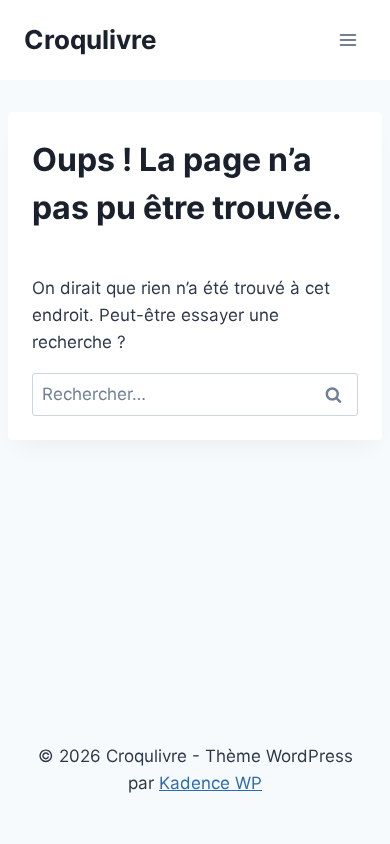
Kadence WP (210, 783)
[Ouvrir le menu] (347, 39)
